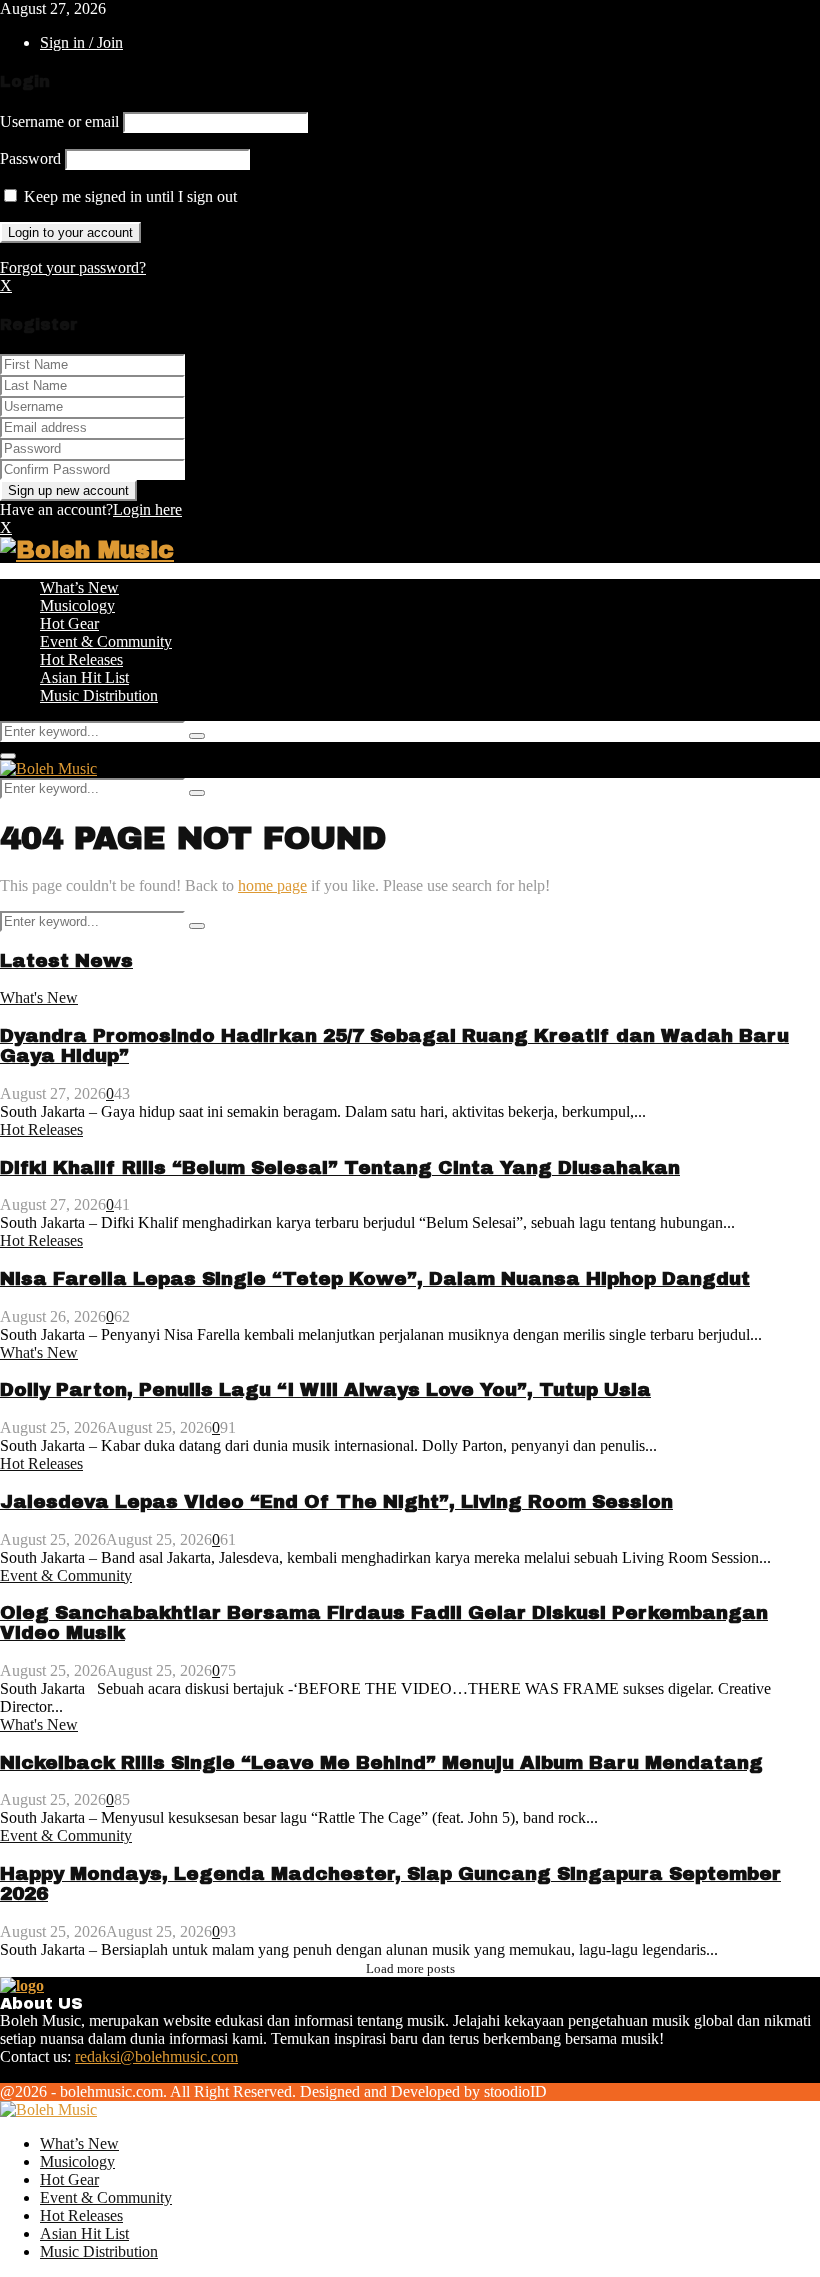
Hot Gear (69, 623)
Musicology (77, 605)
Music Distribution (99, 695)
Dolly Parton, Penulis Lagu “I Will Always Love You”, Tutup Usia (325, 1390)
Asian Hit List (84, 677)
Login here (147, 509)
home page (272, 885)
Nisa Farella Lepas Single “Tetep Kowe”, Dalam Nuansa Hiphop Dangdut (375, 1279)
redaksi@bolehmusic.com (156, 2056)
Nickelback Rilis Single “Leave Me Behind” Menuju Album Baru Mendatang (381, 1763)
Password (30, 158)
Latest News (66, 961)
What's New (39, 997)
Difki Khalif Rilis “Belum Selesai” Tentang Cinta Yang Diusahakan (340, 1168)
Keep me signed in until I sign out (128, 196)
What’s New (79, 587)
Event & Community (106, 641)
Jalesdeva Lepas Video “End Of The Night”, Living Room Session (336, 1502)
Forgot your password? (73, 267)
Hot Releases (81, 659)
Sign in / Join (81, 42)
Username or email (59, 121)
